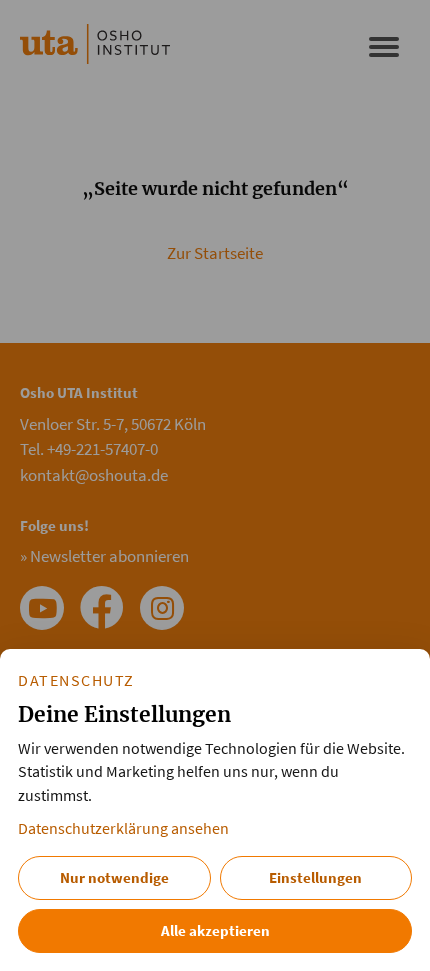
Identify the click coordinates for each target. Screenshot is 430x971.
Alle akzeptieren (215, 930)
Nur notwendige (114, 877)
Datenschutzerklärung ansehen (123, 828)
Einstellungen (315, 877)
